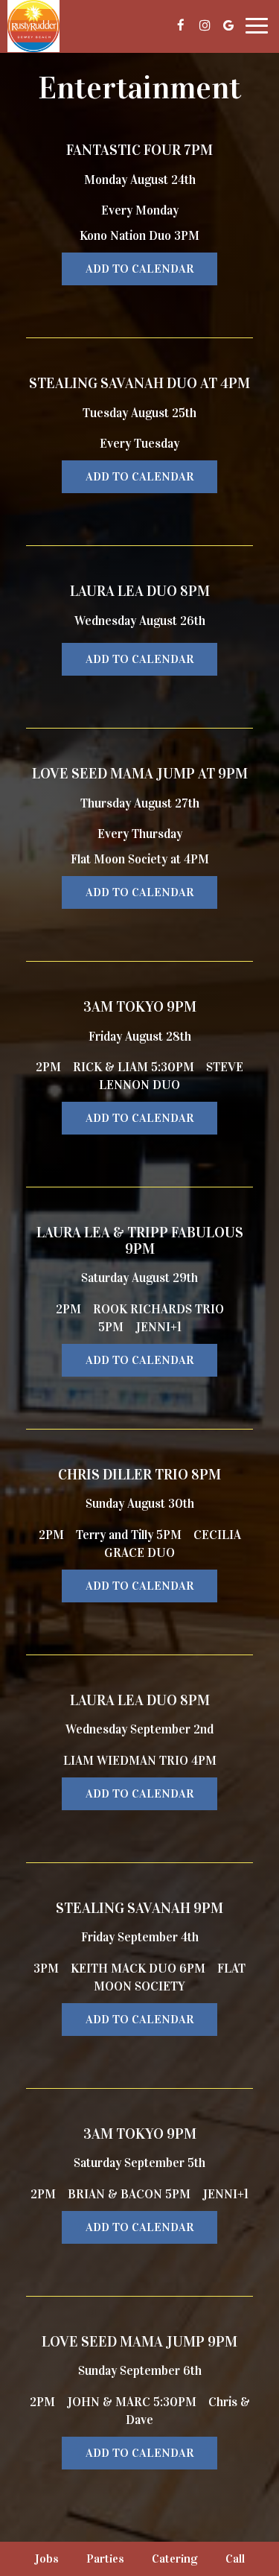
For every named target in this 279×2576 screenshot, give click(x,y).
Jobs (46, 2558)
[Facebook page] (181, 25)
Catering (175, 2558)
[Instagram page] (205, 25)
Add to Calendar (139, 269)
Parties (105, 2558)
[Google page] (228, 25)
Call (235, 2558)
